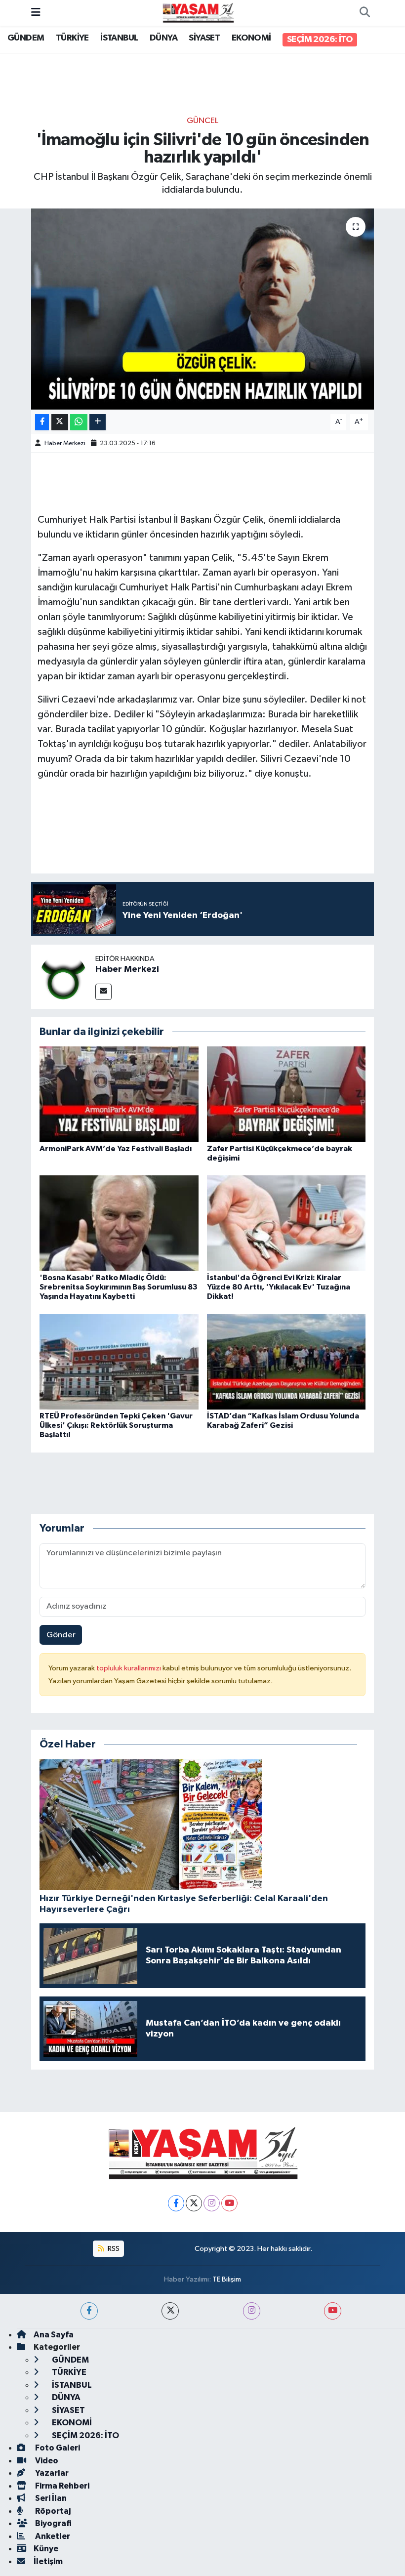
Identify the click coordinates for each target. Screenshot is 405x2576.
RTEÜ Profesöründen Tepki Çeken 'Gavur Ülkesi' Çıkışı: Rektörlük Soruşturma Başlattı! (116, 1425)
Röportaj (52, 2511)
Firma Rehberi (61, 2486)
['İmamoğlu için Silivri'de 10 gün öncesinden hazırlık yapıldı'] (203, 309)
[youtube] (333, 2311)
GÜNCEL (202, 121)
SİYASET (204, 38)
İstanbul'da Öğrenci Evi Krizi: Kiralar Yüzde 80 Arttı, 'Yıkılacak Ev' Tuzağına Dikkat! (279, 1287)
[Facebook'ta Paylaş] (42, 422)
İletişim (48, 2561)
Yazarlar (51, 2473)
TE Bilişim (227, 2279)
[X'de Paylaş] (60, 422)
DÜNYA (163, 38)
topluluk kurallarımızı (129, 1668)
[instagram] (252, 2311)
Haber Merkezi (65, 443)
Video (46, 2461)
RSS (113, 2249)
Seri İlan (50, 2498)
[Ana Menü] (36, 13)
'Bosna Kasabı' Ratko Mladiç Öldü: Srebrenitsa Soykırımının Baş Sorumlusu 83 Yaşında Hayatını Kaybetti (119, 1287)
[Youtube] (229, 2203)
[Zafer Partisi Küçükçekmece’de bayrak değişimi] (286, 1094)
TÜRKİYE (72, 38)
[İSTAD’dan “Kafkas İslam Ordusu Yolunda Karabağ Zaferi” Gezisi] (286, 1361)
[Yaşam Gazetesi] (198, 13)
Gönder (61, 1635)
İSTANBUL (119, 38)
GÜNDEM (26, 38)
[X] (194, 2203)
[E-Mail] (103, 992)
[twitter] (170, 2311)
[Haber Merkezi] (63, 976)
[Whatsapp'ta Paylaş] (79, 422)
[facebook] (89, 2311)
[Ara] (364, 13)
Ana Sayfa (54, 2335)
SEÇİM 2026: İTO (320, 40)
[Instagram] (212, 2203)
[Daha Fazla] (98, 422)
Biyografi (53, 2523)
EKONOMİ (251, 38)
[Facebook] (176, 2203)
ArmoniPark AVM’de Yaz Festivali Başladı (116, 1149)
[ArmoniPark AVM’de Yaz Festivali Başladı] (119, 1094)
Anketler (52, 2536)
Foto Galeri (57, 2448)
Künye (46, 2549)
